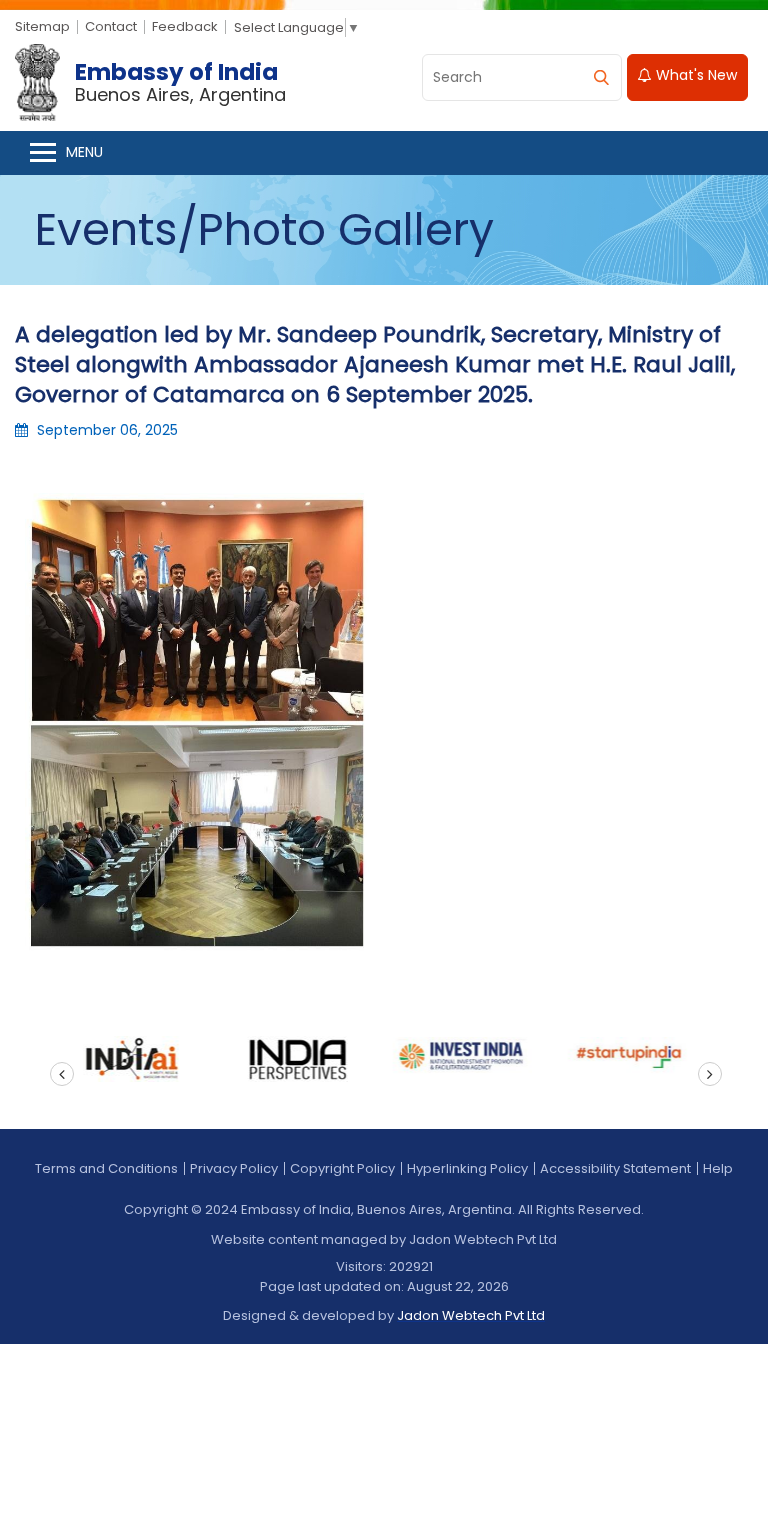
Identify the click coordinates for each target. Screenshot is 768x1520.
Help (718, 1168)
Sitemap (42, 26)
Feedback (185, 26)
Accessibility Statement (615, 1168)
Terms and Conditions (106, 1168)
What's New (694, 75)
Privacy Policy (234, 1168)
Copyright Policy (342, 1168)
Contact (111, 26)
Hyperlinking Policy (467, 1168)
